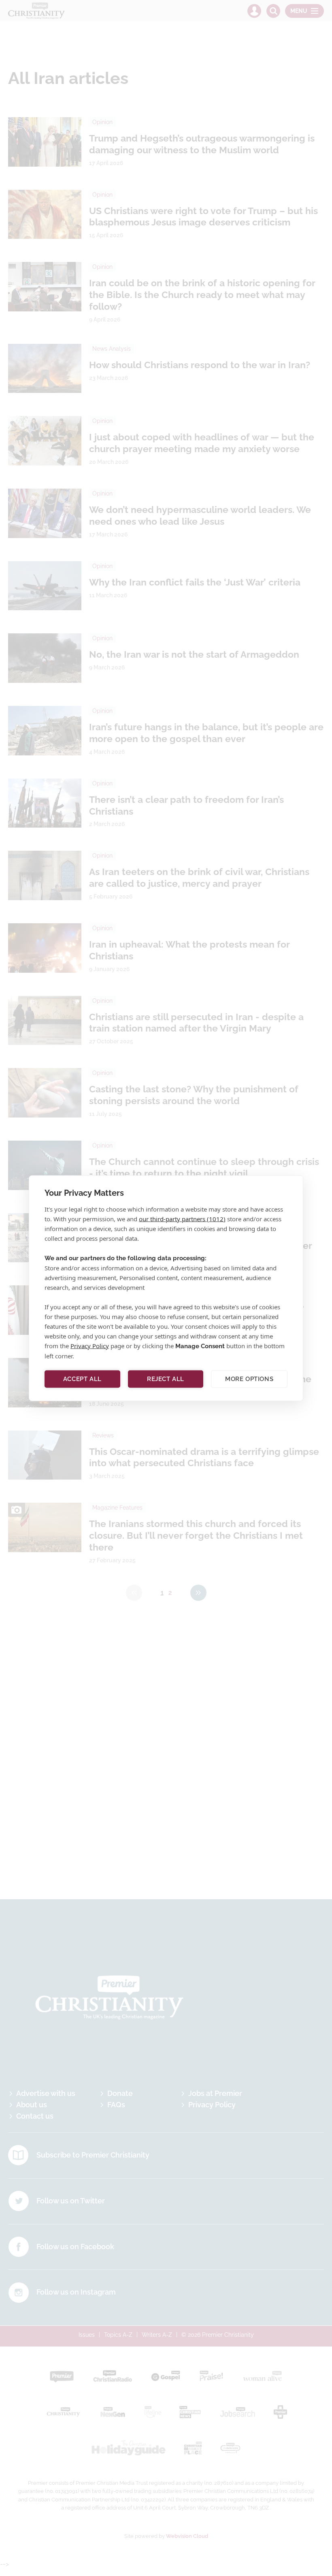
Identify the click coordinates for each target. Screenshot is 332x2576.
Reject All (166, 1379)
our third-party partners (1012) (182, 1218)
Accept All (82, 1379)
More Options (249, 1379)
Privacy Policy (90, 1345)
